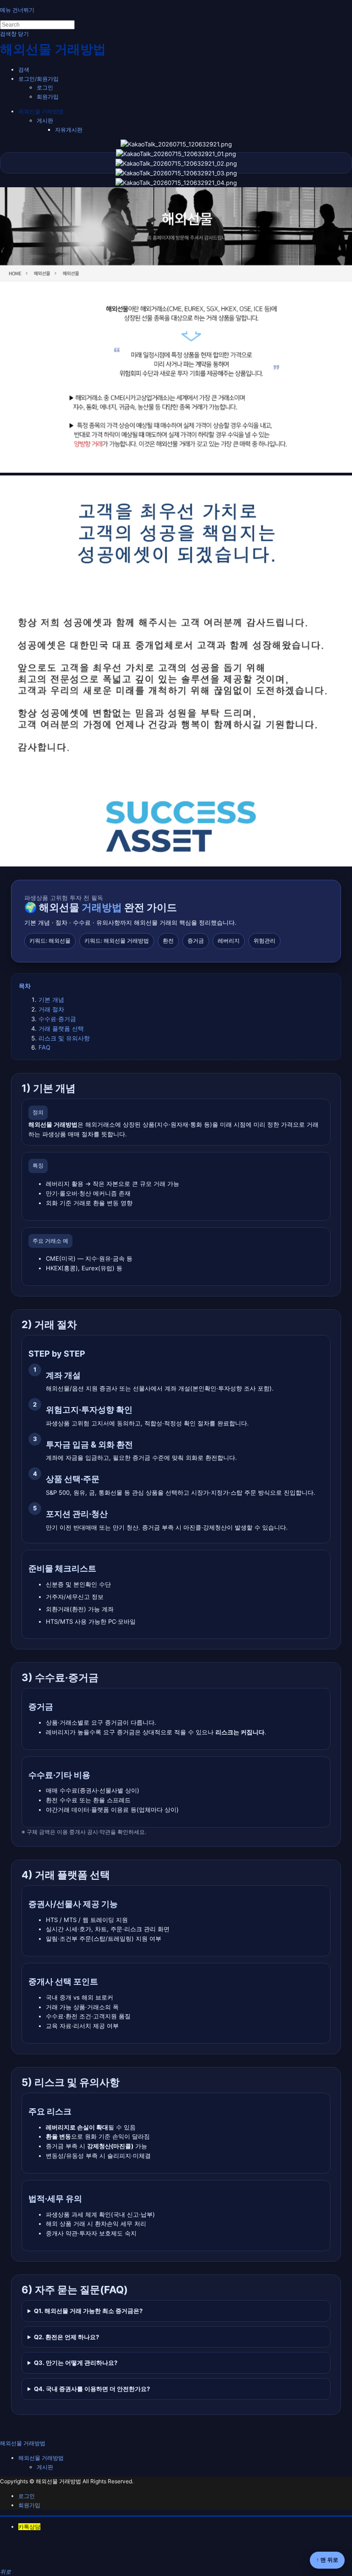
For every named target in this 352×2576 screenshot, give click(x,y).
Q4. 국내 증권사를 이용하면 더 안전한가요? (92, 2389)
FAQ (44, 1047)
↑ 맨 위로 (327, 2560)
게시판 (45, 120)
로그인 (45, 87)
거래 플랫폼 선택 (61, 1028)
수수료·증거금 (57, 1019)
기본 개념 (51, 1000)
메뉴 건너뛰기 (17, 10)
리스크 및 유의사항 (64, 1038)
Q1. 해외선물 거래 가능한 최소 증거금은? (88, 2311)
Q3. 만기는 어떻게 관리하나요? (76, 2363)
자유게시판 (69, 130)
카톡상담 (29, 2527)
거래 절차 (51, 1009)
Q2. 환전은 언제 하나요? (66, 2337)
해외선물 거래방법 (41, 111)
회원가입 (48, 97)
